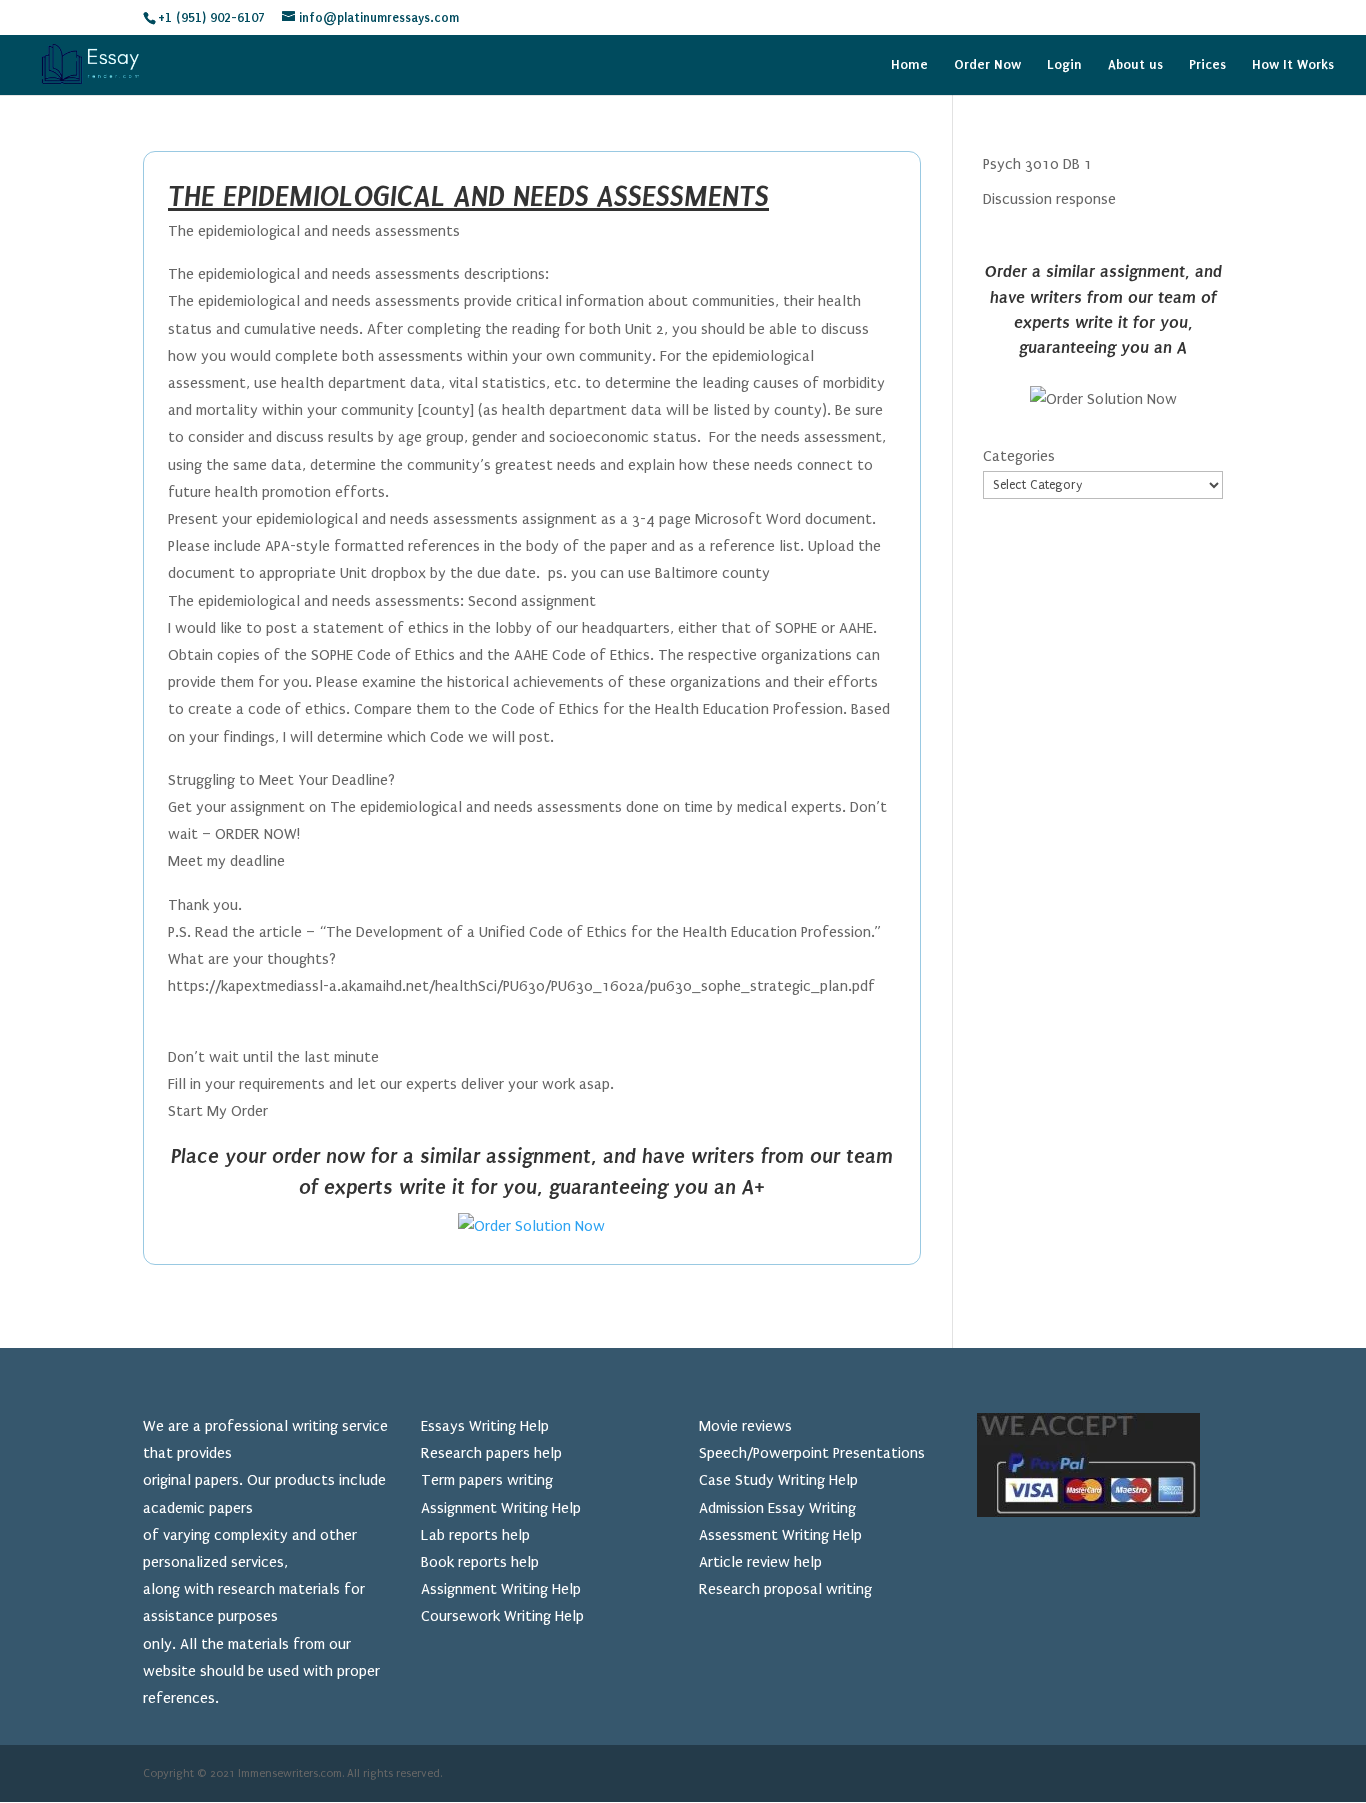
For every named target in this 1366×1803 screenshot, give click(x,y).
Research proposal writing (785, 1589)
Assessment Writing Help (780, 1535)
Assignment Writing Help (501, 1508)
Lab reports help (475, 1535)
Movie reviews (745, 1426)
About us (1135, 65)
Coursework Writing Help (502, 1616)
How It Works (1293, 65)
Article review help (760, 1562)
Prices (1207, 65)
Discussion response (1049, 199)
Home (909, 65)
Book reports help (480, 1562)
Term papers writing (487, 1480)
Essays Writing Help (485, 1426)
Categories (1019, 456)
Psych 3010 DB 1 (1037, 164)
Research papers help (491, 1453)
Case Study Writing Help (778, 1480)
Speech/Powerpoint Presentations (812, 1453)
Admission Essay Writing (777, 1508)
